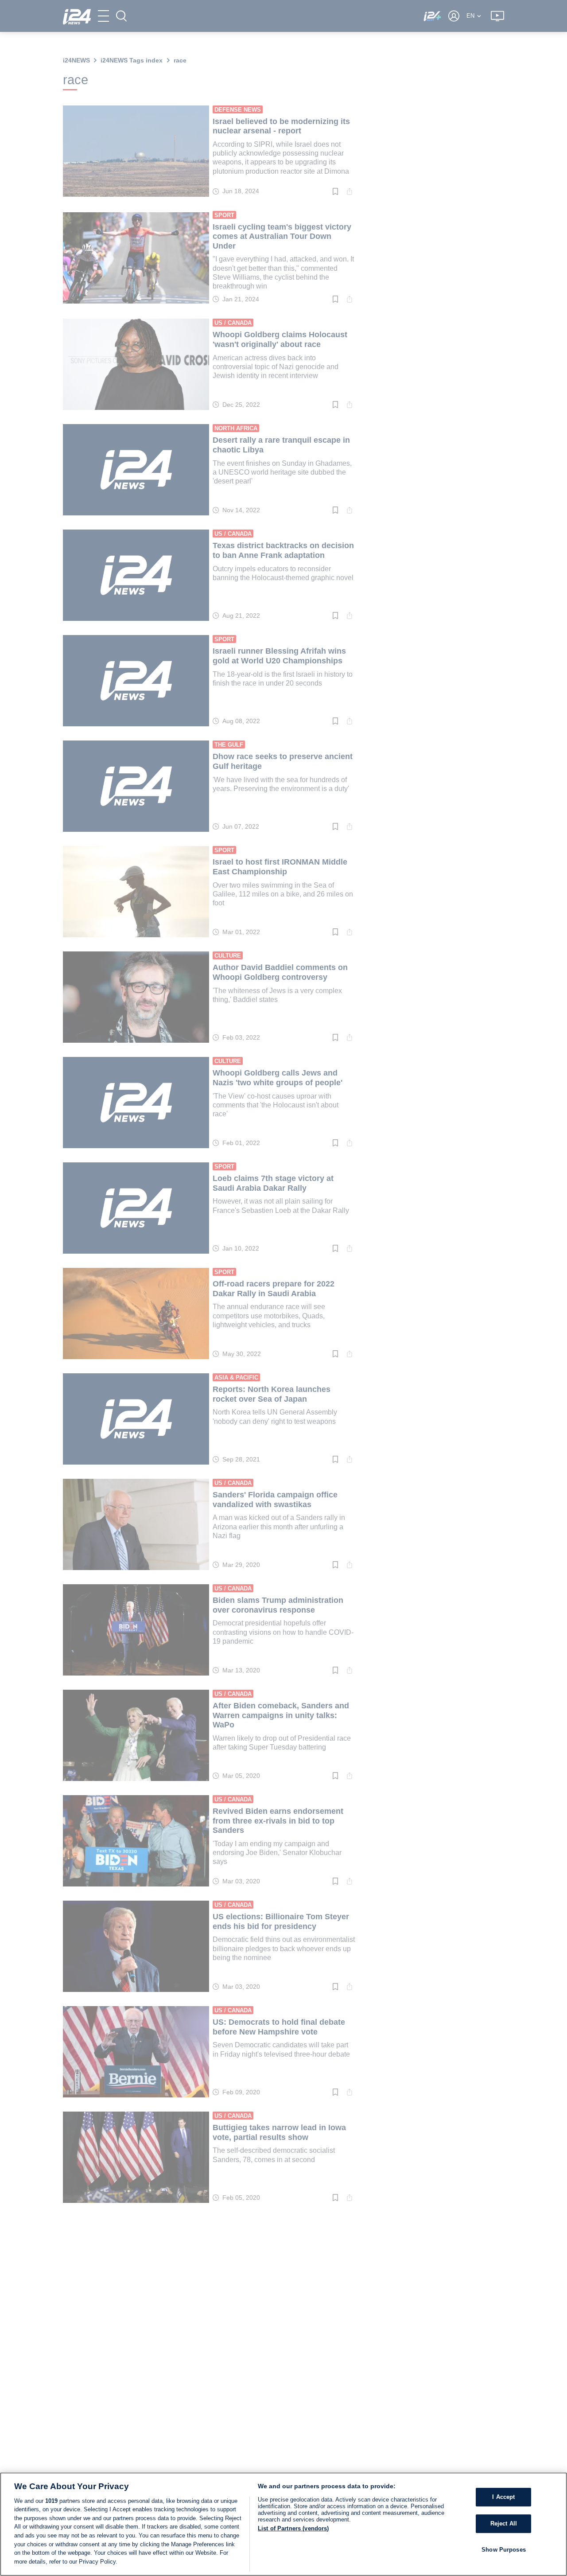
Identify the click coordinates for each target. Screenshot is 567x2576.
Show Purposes (504, 2549)
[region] (283, 2524)
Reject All (504, 2523)
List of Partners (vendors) (293, 2528)
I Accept (503, 2497)
